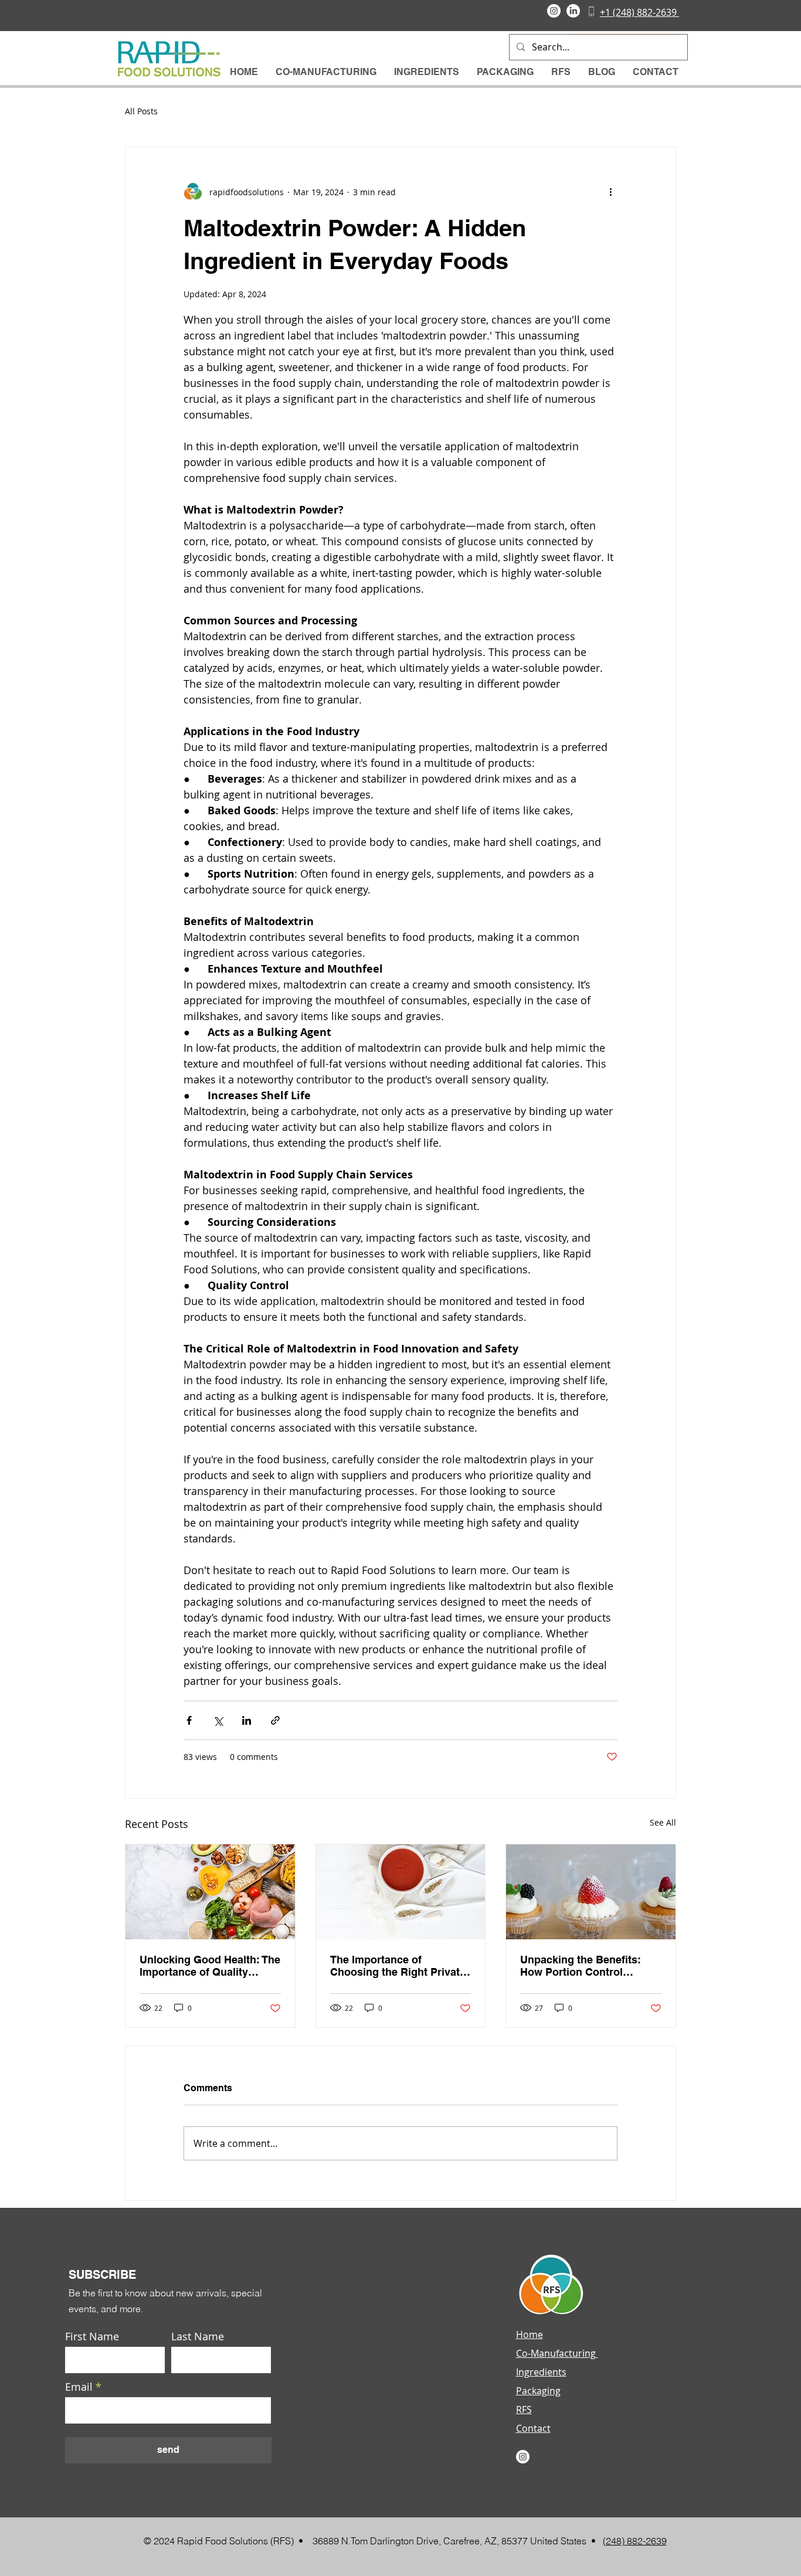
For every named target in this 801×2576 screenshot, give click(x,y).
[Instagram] (554, 11)
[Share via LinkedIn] (247, 1720)
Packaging (538, 2391)
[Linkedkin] (573, 11)
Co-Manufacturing (557, 2353)
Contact (533, 2428)
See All (663, 1822)
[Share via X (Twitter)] (218, 1720)
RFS (524, 2410)
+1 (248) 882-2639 (639, 12)
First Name (92, 2336)
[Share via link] (275, 1720)
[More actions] (610, 192)
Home (530, 2334)
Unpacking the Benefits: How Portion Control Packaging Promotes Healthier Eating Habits (581, 1966)
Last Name (198, 2336)
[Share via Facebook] (189, 1720)
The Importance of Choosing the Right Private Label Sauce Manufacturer (398, 1966)
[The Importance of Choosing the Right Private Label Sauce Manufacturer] (401, 1892)
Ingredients (541, 2372)
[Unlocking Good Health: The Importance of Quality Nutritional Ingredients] (210, 1892)
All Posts (141, 111)
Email (79, 2387)
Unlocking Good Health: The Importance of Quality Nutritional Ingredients (210, 1966)
